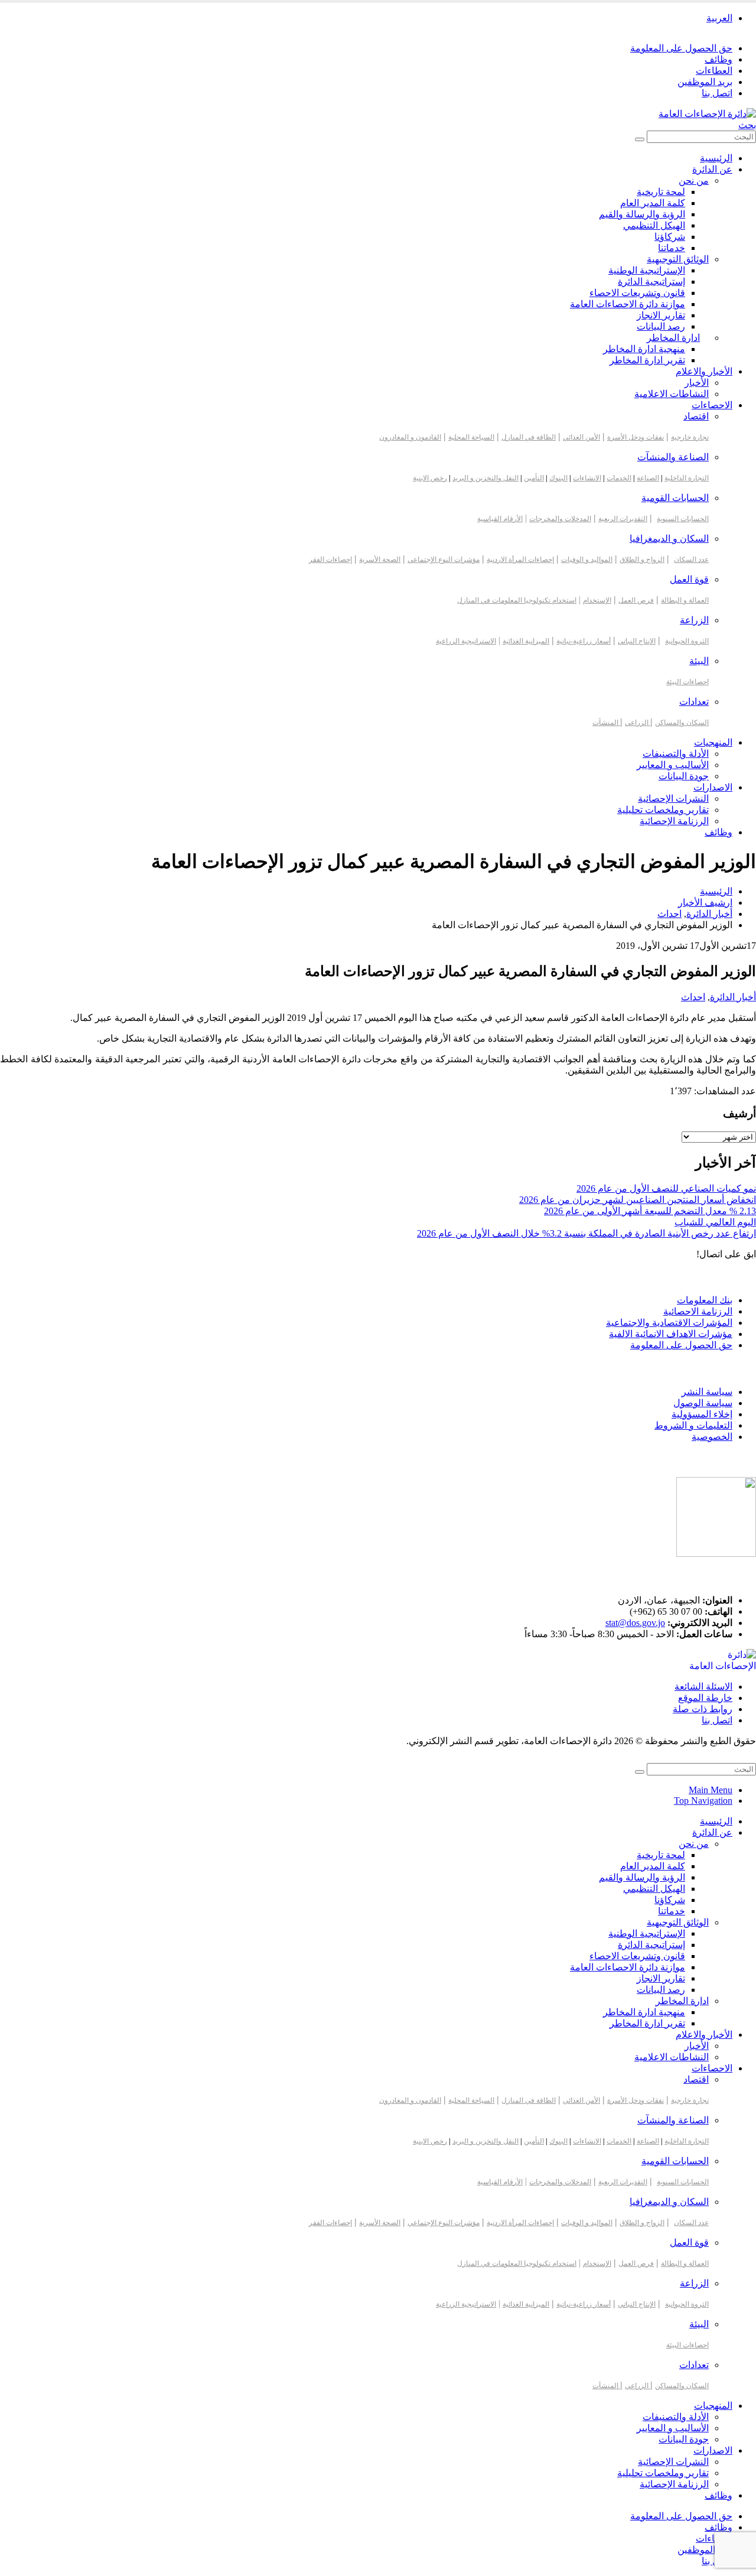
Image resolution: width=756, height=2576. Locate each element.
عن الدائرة (712, 169)
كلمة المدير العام (653, 203)
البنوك (558, 478)
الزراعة (694, 620)
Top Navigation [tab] (703, 1801)
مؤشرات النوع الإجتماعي (444, 560)
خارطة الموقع (705, 1698)
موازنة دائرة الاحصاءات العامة (628, 304)
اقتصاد (696, 416)
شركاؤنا (670, 237)
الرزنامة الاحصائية (698, 1311)
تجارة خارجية (690, 437)
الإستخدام (597, 600)
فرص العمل (636, 600)
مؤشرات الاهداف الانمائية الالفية (671, 1334)
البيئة (699, 661)
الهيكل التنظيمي (654, 225)
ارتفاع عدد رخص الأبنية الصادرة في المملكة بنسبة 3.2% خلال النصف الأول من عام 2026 (586, 1233)
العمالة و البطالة (685, 600)
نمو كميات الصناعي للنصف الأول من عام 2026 (666, 1188)
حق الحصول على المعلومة (681, 48)
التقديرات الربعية (623, 519)
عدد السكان (691, 560)
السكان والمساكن (682, 723)
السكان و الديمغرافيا (669, 539)
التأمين (534, 478)
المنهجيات (713, 742)
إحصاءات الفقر (330, 560)
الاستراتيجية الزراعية (466, 641)
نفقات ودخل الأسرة (636, 437)
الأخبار (697, 383)
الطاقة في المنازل (529, 437)
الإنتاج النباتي (637, 641)
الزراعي (638, 723)
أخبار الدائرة (733, 997)
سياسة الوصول (703, 1403)
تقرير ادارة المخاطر (647, 360)
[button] (747, 125)
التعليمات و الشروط (693, 1425)
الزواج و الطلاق (642, 560)
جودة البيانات (684, 776)
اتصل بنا (717, 93)
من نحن (694, 180)
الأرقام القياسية (500, 519)
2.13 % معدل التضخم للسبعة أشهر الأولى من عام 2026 (650, 1211)
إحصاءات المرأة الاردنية (520, 560)
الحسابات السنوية (683, 519)
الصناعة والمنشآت (673, 457)
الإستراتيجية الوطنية (647, 270)
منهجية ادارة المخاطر (644, 349)
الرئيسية (716, 158)
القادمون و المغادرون (410, 437)
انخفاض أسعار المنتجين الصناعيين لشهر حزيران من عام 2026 (638, 1200)
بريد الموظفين (705, 82)
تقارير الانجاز (661, 315)
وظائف (718, 59)
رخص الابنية (430, 478)
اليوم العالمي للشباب (715, 1222)
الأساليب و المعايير (673, 765)
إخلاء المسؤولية (702, 1414)
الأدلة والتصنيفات (676, 754)
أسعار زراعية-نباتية (584, 641)
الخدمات (619, 478)
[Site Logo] (707, 114)
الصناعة (648, 478)
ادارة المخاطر (673, 338)
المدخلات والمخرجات (560, 519)
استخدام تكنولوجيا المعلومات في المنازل (517, 600)
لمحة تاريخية (661, 192)
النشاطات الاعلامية (672, 394)
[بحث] (640, 139)
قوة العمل (689, 579)
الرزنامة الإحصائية (674, 821)
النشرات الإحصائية (673, 799)
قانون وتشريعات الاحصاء (637, 293)
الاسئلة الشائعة (703, 1687)
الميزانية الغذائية (526, 641)
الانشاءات (587, 478)
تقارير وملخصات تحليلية (663, 810)
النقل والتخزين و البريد (485, 478)
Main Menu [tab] (711, 1790)
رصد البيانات (661, 326)
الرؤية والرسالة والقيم (642, 214)
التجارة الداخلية (687, 478)
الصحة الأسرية (380, 560)
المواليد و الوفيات (587, 560)
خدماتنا (672, 248)
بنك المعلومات (705, 1300)
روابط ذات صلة (703, 1709)
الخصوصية (712, 1437)
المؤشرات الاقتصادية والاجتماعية (669, 1323)
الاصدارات (713, 787)
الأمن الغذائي (581, 437)
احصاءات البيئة (687, 682)
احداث (693, 997)
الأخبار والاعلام (704, 371)
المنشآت (606, 723)
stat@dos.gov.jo (635, 1623)
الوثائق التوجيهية (678, 259)
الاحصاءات (712, 405)
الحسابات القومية (675, 498)
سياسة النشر (707, 1392)
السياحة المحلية (471, 437)
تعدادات (694, 702)
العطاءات (714, 71)
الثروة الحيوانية (687, 641)
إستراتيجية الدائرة (651, 282)
